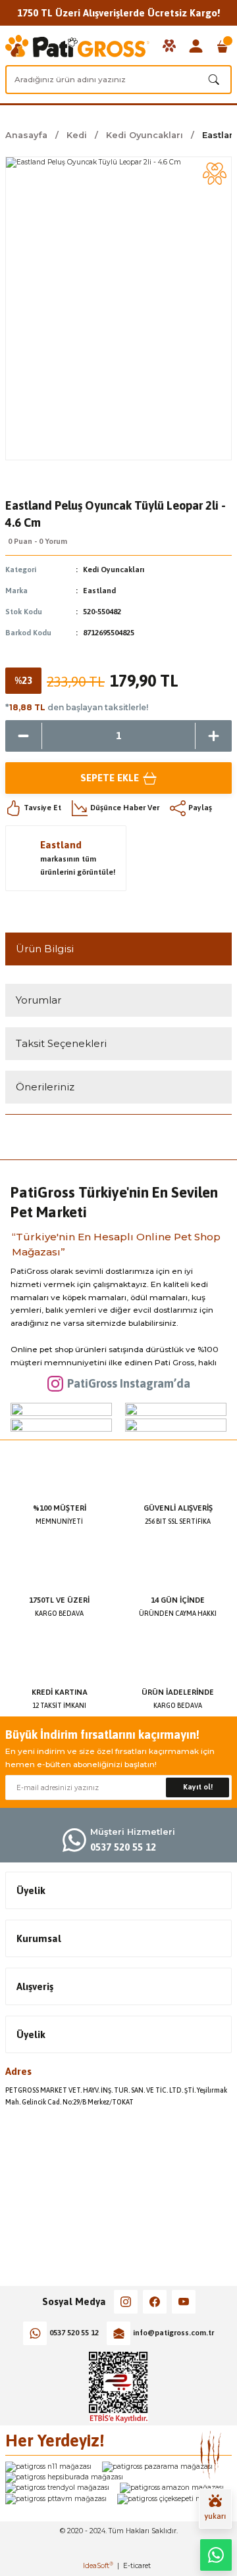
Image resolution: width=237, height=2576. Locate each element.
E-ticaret (137, 2566)
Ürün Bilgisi (45, 949)
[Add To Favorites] (215, 174)
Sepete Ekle (110, 778)
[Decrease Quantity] (23, 736)
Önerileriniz (45, 1087)
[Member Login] (196, 46)
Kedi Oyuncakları (114, 570)
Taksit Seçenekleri (61, 1043)
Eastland (99, 591)
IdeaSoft (98, 2566)
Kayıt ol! (198, 1787)
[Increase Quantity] (214, 736)
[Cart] (223, 46)
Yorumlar (39, 1000)
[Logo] (77, 46)
